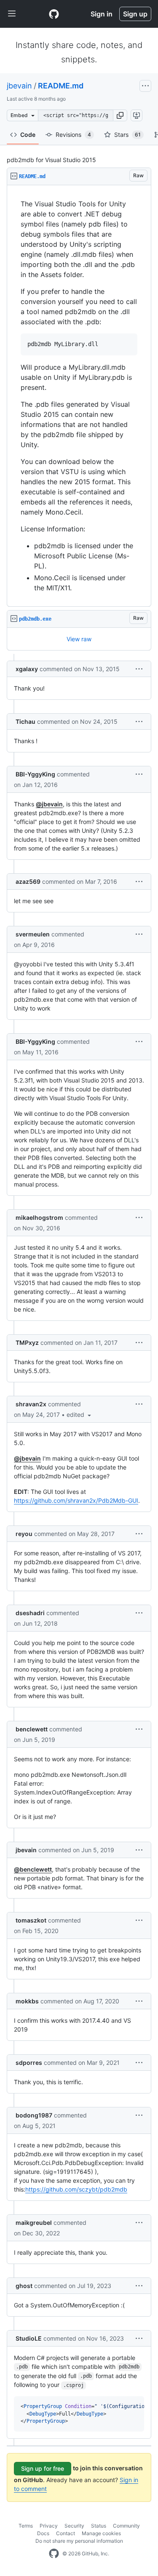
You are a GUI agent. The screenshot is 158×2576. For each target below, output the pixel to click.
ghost (24, 2286)
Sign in (102, 14)
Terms (26, 2526)
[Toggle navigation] (12, 14)
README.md (61, 86)
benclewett (32, 1729)
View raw (79, 639)
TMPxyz (27, 1343)
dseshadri (30, 1613)
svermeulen (33, 934)
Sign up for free (43, 2468)
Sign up (135, 14)
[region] (79, 396)
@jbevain (49, 804)
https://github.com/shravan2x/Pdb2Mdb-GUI (76, 1500)
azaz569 (28, 881)
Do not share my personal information (79, 2541)
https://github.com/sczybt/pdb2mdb (76, 2189)
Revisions (73, 135)
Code (28, 135)
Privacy (49, 2526)
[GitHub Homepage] (54, 2554)
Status (99, 2526)
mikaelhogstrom (39, 1217)
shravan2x (31, 1404)
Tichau (25, 721)
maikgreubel (34, 2223)
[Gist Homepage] (54, 14)
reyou (24, 1534)
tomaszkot (31, 1920)
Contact (66, 2533)
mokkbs (27, 2001)
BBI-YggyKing (35, 774)
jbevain (19, 86)
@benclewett (33, 1869)
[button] (120, 115)
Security (74, 2526)
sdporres (29, 2063)
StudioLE (29, 2338)
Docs (43, 2533)
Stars (127, 135)
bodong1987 (34, 2115)
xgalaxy (27, 669)
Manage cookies (101, 2533)
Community (126, 2526)
